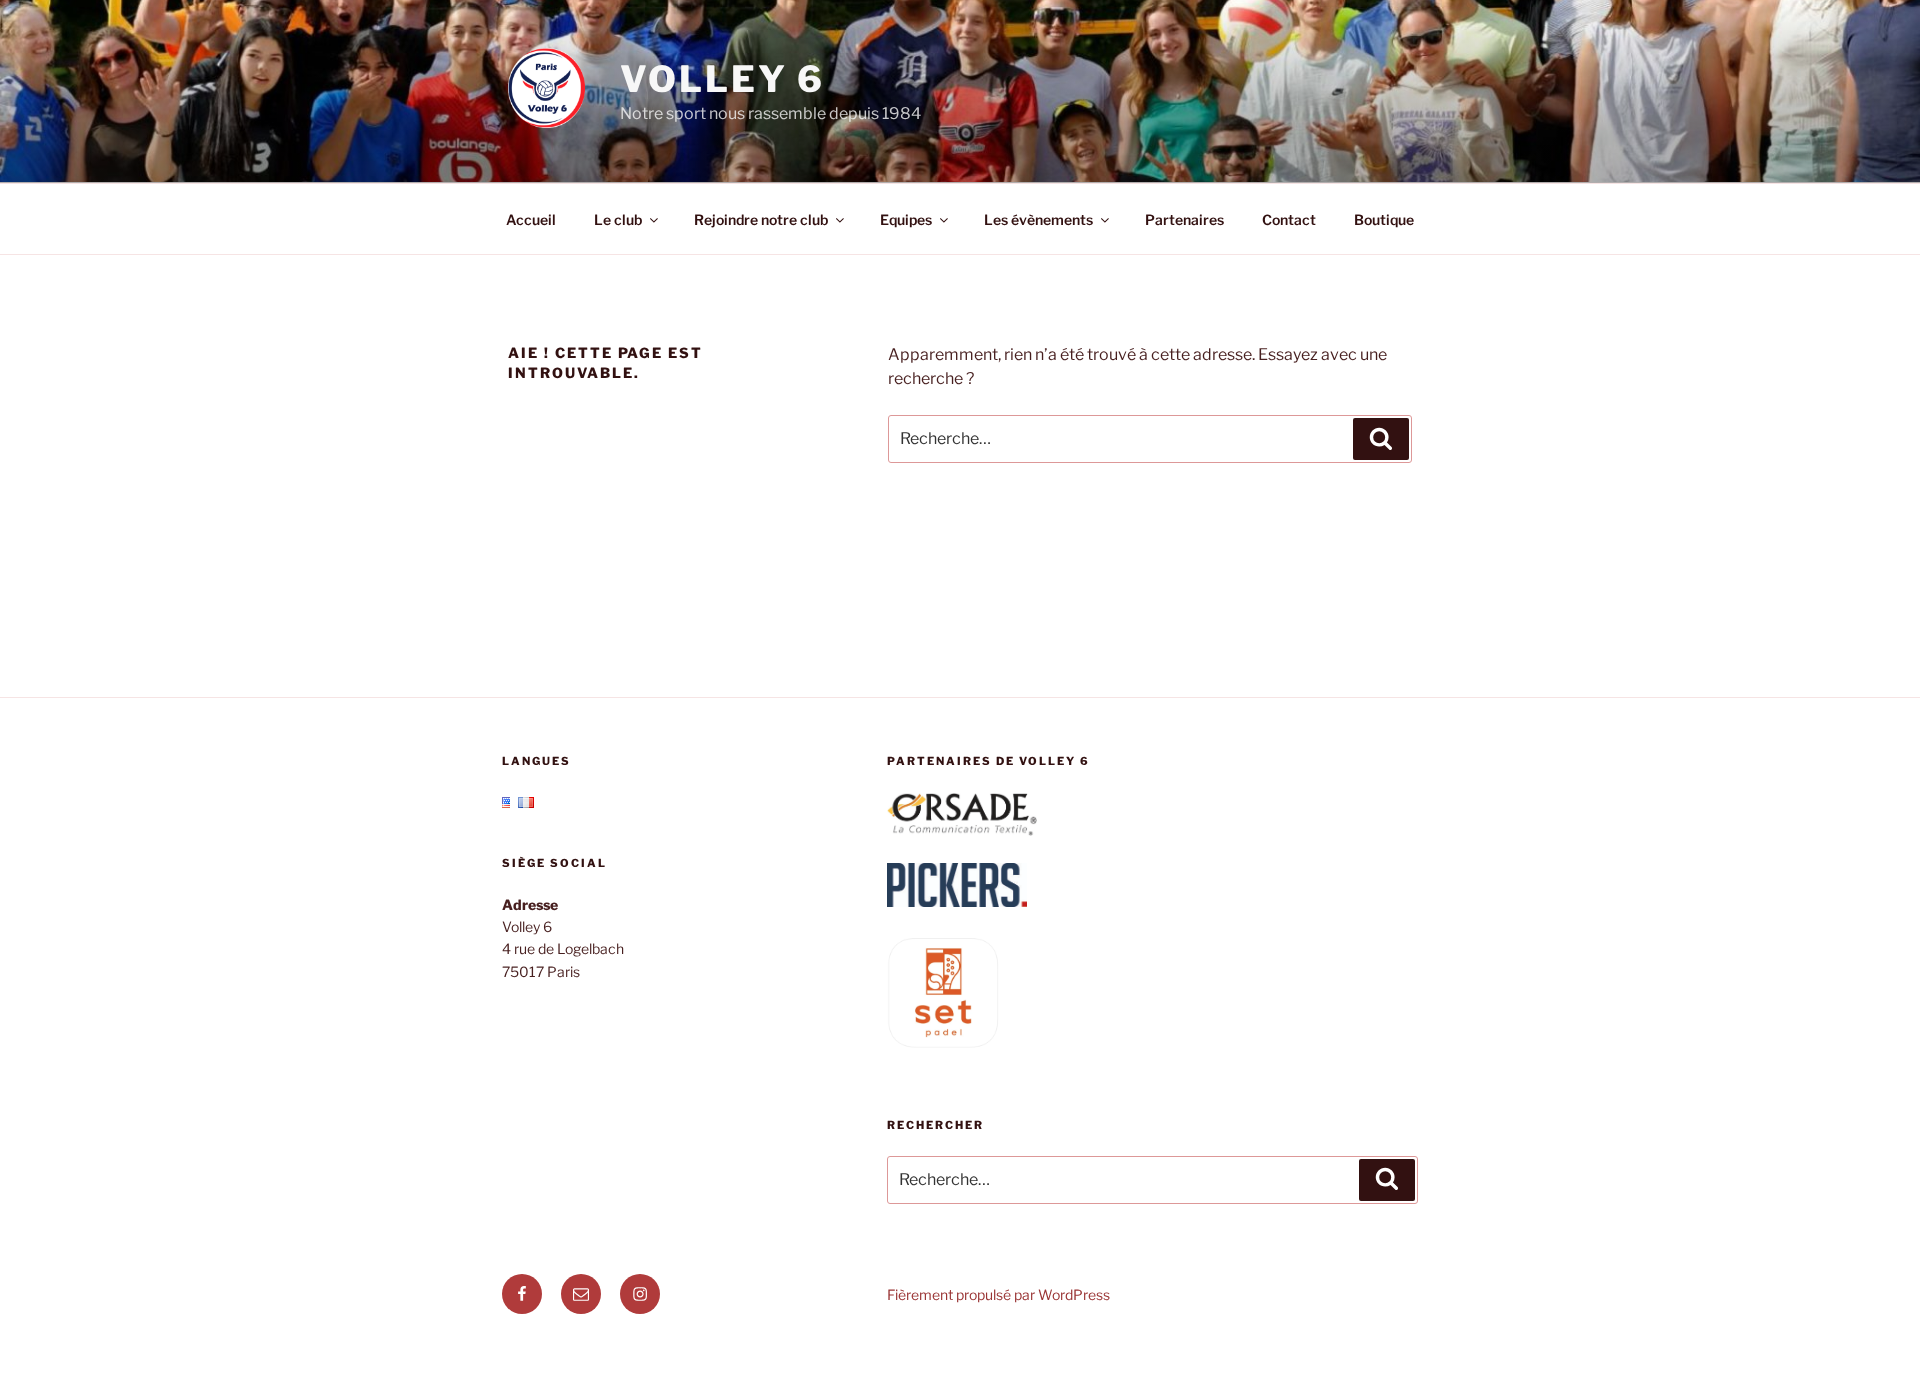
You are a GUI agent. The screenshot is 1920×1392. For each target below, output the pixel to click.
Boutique (1384, 219)
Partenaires (1184, 219)
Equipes (906, 219)
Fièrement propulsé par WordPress (998, 1294)
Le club (618, 219)
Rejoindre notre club (761, 219)
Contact (1289, 219)
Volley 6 (722, 79)
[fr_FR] (526, 802)
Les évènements (1038, 219)
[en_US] (510, 802)
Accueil (531, 219)
